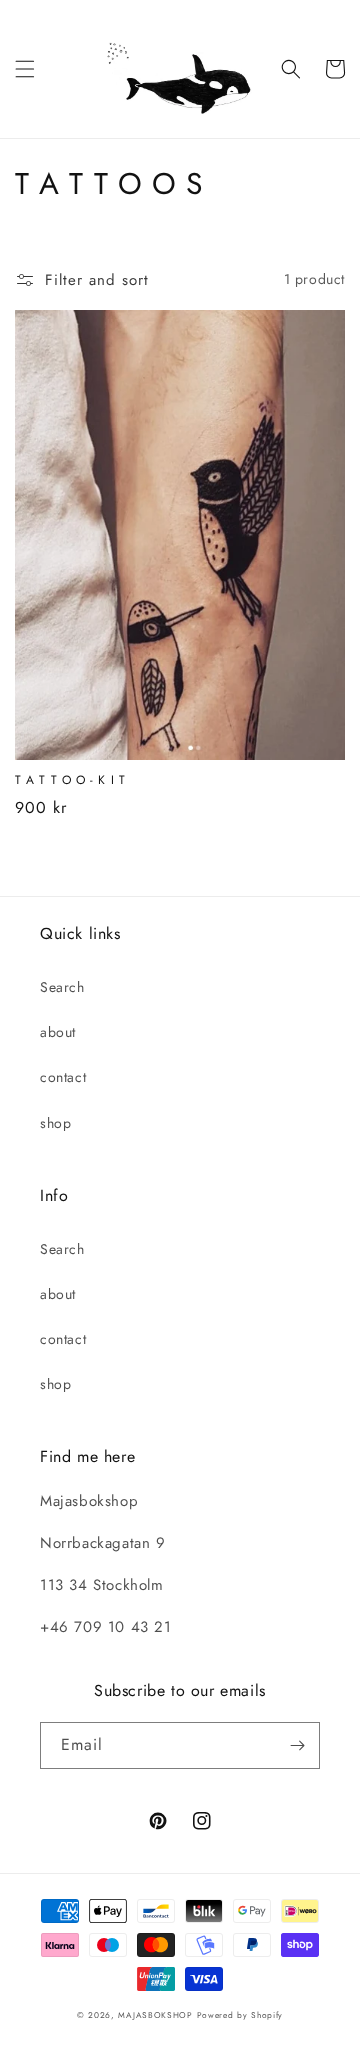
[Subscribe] (297, 1745)
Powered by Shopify (240, 2015)
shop (55, 1123)
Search (62, 987)
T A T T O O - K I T (70, 781)
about (58, 1032)
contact (63, 1077)
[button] (25, 69)
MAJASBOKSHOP (155, 2015)
